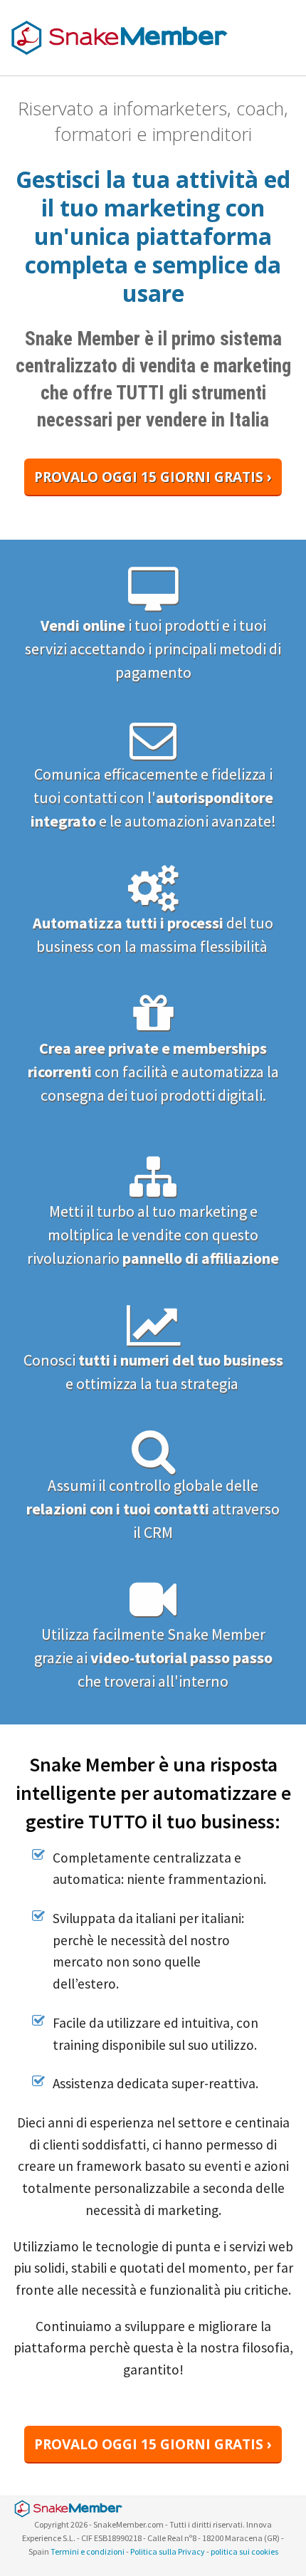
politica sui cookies (244, 2551)
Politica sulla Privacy (168, 2551)
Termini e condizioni (88, 2551)
